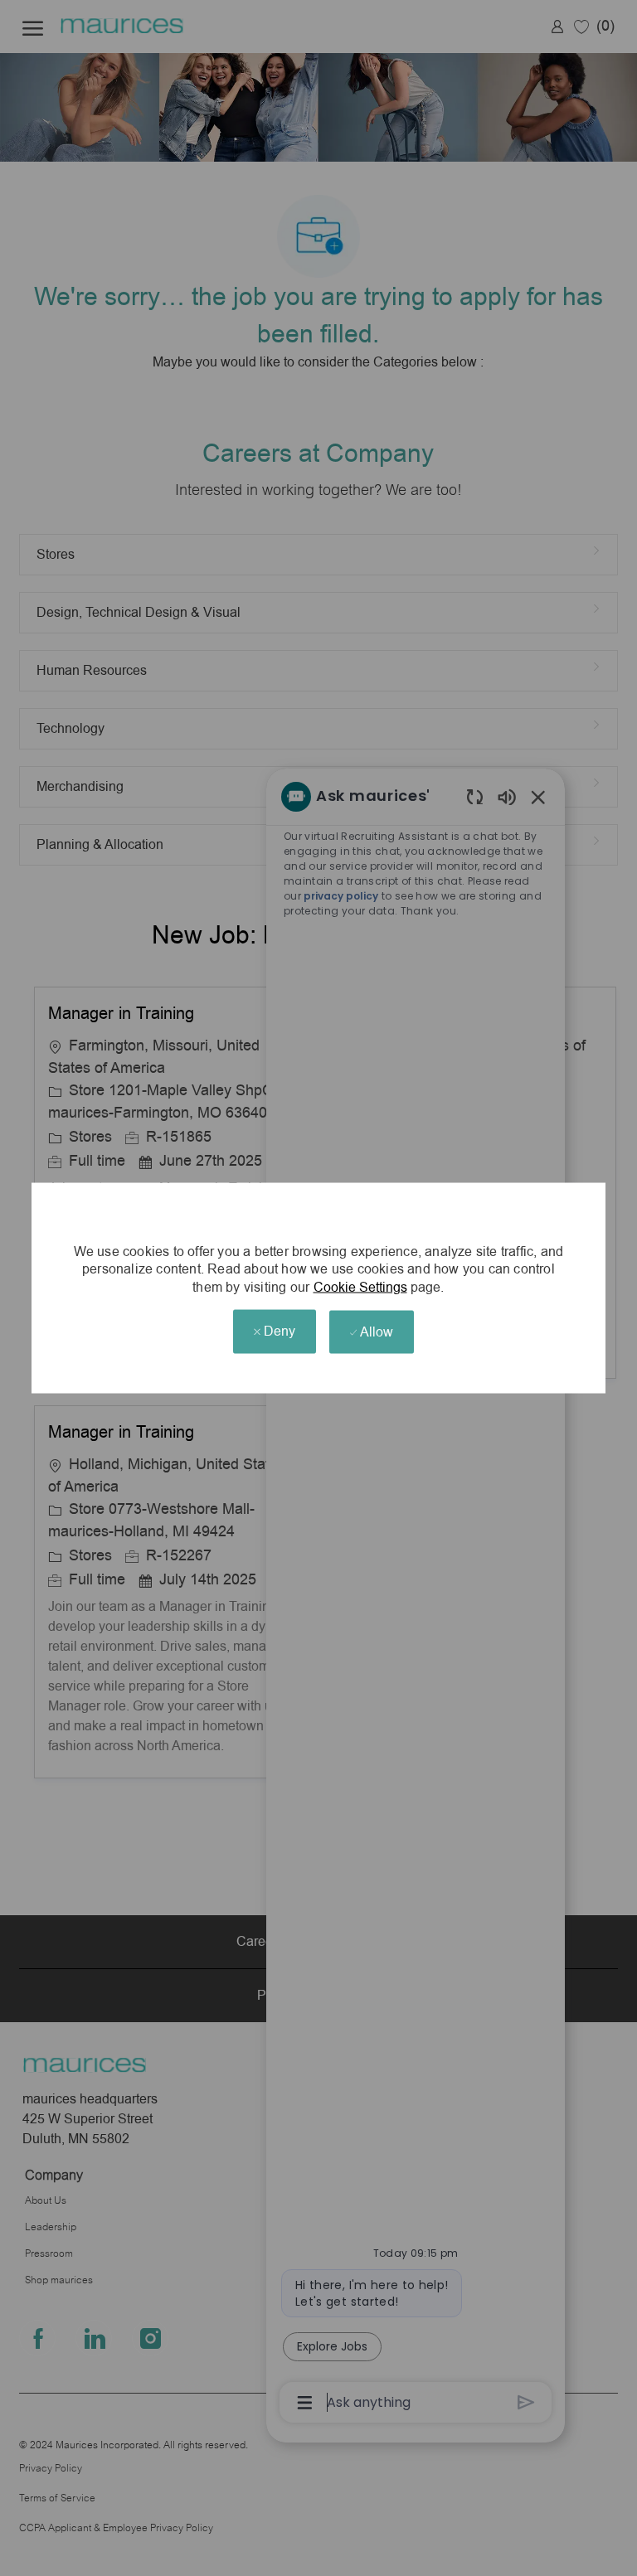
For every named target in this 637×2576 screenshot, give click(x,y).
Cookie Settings (360, 1287)
